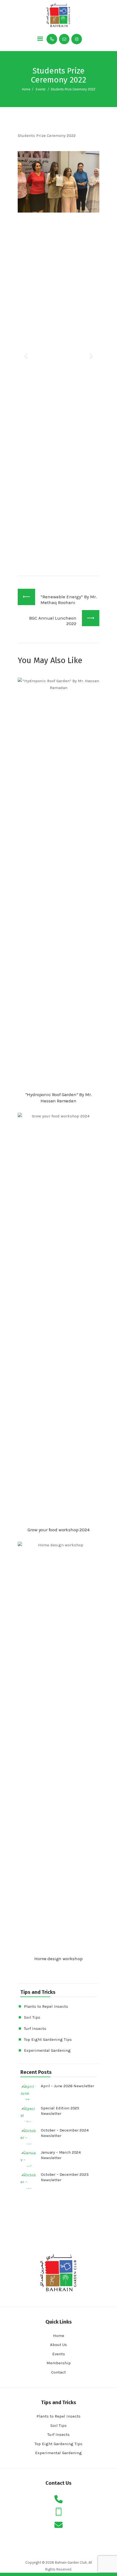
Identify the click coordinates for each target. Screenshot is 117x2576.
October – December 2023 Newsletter (65, 2177)
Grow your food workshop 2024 (58, 1530)
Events (41, 89)
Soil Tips (32, 2017)
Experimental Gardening (47, 2050)
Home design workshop (59, 1959)
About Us (59, 2345)
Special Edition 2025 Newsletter (60, 2111)
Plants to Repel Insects (46, 2006)
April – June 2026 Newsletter (67, 2086)
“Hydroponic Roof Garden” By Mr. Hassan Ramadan (59, 1098)
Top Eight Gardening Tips (48, 2039)
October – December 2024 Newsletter (65, 2133)
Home (26, 89)
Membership (59, 2363)
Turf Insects (35, 2029)
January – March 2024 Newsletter (61, 2155)
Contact (59, 2372)
